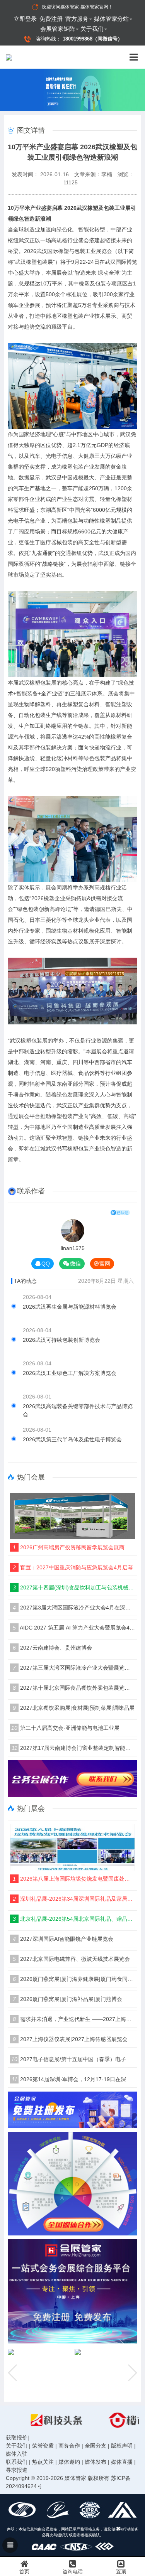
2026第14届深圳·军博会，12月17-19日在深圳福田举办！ (73, 2079)
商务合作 (69, 2446)
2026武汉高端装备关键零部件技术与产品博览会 (78, 1410)
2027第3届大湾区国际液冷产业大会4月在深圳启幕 (74, 1608)
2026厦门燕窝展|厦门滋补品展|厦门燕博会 (67, 1999)
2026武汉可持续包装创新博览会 (61, 1340)
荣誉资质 (43, 2446)
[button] (132, 2373)
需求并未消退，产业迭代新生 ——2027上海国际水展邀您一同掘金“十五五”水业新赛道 (74, 2019)
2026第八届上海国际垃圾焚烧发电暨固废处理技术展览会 (74, 1879)
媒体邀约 (69, 2462)
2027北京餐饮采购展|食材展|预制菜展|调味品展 (74, 1708)
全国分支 (96, 2446)
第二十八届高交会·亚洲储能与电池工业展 (65, 1728)
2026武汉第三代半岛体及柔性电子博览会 (72, 1439)
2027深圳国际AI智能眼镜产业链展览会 (63, 1939)
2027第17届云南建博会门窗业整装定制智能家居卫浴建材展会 (73, 1748)
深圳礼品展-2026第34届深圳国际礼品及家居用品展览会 (74, 1899)
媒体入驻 (17, 2454)
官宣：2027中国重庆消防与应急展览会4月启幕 (73, 1567)
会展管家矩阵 (58, 29)
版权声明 (122, 2446)
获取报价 (17, 2438)
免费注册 (51, 19)
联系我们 (17, 2462)
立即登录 (25, 19)
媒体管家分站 (111, 19)
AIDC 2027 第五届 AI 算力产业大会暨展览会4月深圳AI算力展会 (74, 1628)
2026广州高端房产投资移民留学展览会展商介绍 (74, 1547)
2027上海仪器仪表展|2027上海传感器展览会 (70, 2039)
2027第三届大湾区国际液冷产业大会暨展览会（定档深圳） (74, 1668)
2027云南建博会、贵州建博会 (52, 1648)
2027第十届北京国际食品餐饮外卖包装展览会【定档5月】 (74, 1688)
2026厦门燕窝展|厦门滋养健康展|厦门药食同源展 (74, 1979)
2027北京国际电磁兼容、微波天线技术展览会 (71, 1959)
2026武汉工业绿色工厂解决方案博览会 (70, 1373)
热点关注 (43, 2462)
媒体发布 (96, 2462)
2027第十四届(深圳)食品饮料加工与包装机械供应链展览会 (74, 1587)
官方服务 (77, 19)
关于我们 (92, 29)
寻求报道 (17, 2470)
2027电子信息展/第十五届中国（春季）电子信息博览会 (73, 2059)
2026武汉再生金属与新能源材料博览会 (70, 1307)
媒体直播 (122, 2462)
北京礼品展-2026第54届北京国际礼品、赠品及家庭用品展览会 (74, 1919)
